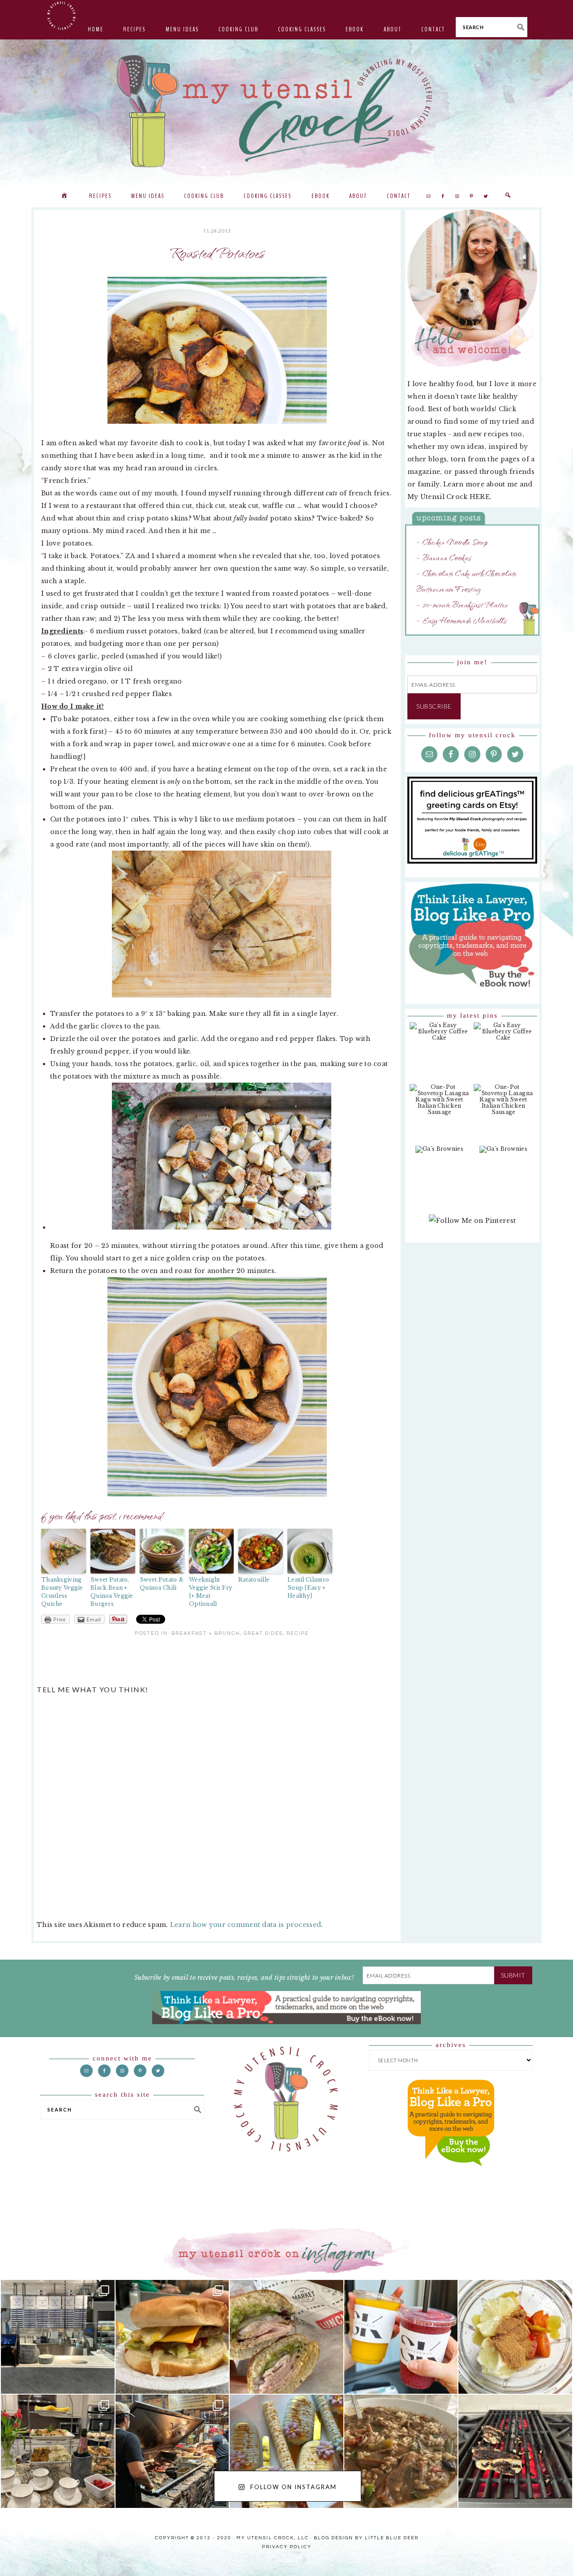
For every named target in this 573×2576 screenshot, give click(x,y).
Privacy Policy (287, 2547)
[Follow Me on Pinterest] (472, 1225)
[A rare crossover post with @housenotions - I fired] (515, 2451)
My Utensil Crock (197, 161)
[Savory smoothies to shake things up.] (515, 2337)
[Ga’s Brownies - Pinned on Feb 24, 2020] (439, 1154)
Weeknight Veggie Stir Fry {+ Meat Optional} (211, 1592)
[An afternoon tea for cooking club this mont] (58, 2451)
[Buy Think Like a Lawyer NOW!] (451, 2175)
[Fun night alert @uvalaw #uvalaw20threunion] (172, 2337)
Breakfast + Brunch (206, 1633)
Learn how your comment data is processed (246, 1925)
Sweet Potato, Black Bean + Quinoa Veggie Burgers (112, 1592)
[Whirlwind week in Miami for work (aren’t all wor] (58, 2337)
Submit (513, 1975)
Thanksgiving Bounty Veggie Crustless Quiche (62, 1592)
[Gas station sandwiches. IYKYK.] (286, 2337)
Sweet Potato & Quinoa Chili (162, 1584)
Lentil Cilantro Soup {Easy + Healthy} (308, 1588)
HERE (480, 497)
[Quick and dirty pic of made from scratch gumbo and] (401, 2451)
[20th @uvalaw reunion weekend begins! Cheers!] (401, 2337)
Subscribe (434, 706)
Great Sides (263, 1633)
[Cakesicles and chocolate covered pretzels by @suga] (286, 2451)
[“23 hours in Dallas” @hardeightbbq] (172, 2451)
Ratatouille (254, 1580)
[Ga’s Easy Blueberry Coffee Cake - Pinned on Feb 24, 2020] (439, 1036)
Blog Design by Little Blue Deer (366, 2538)
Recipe (298, 1633)
